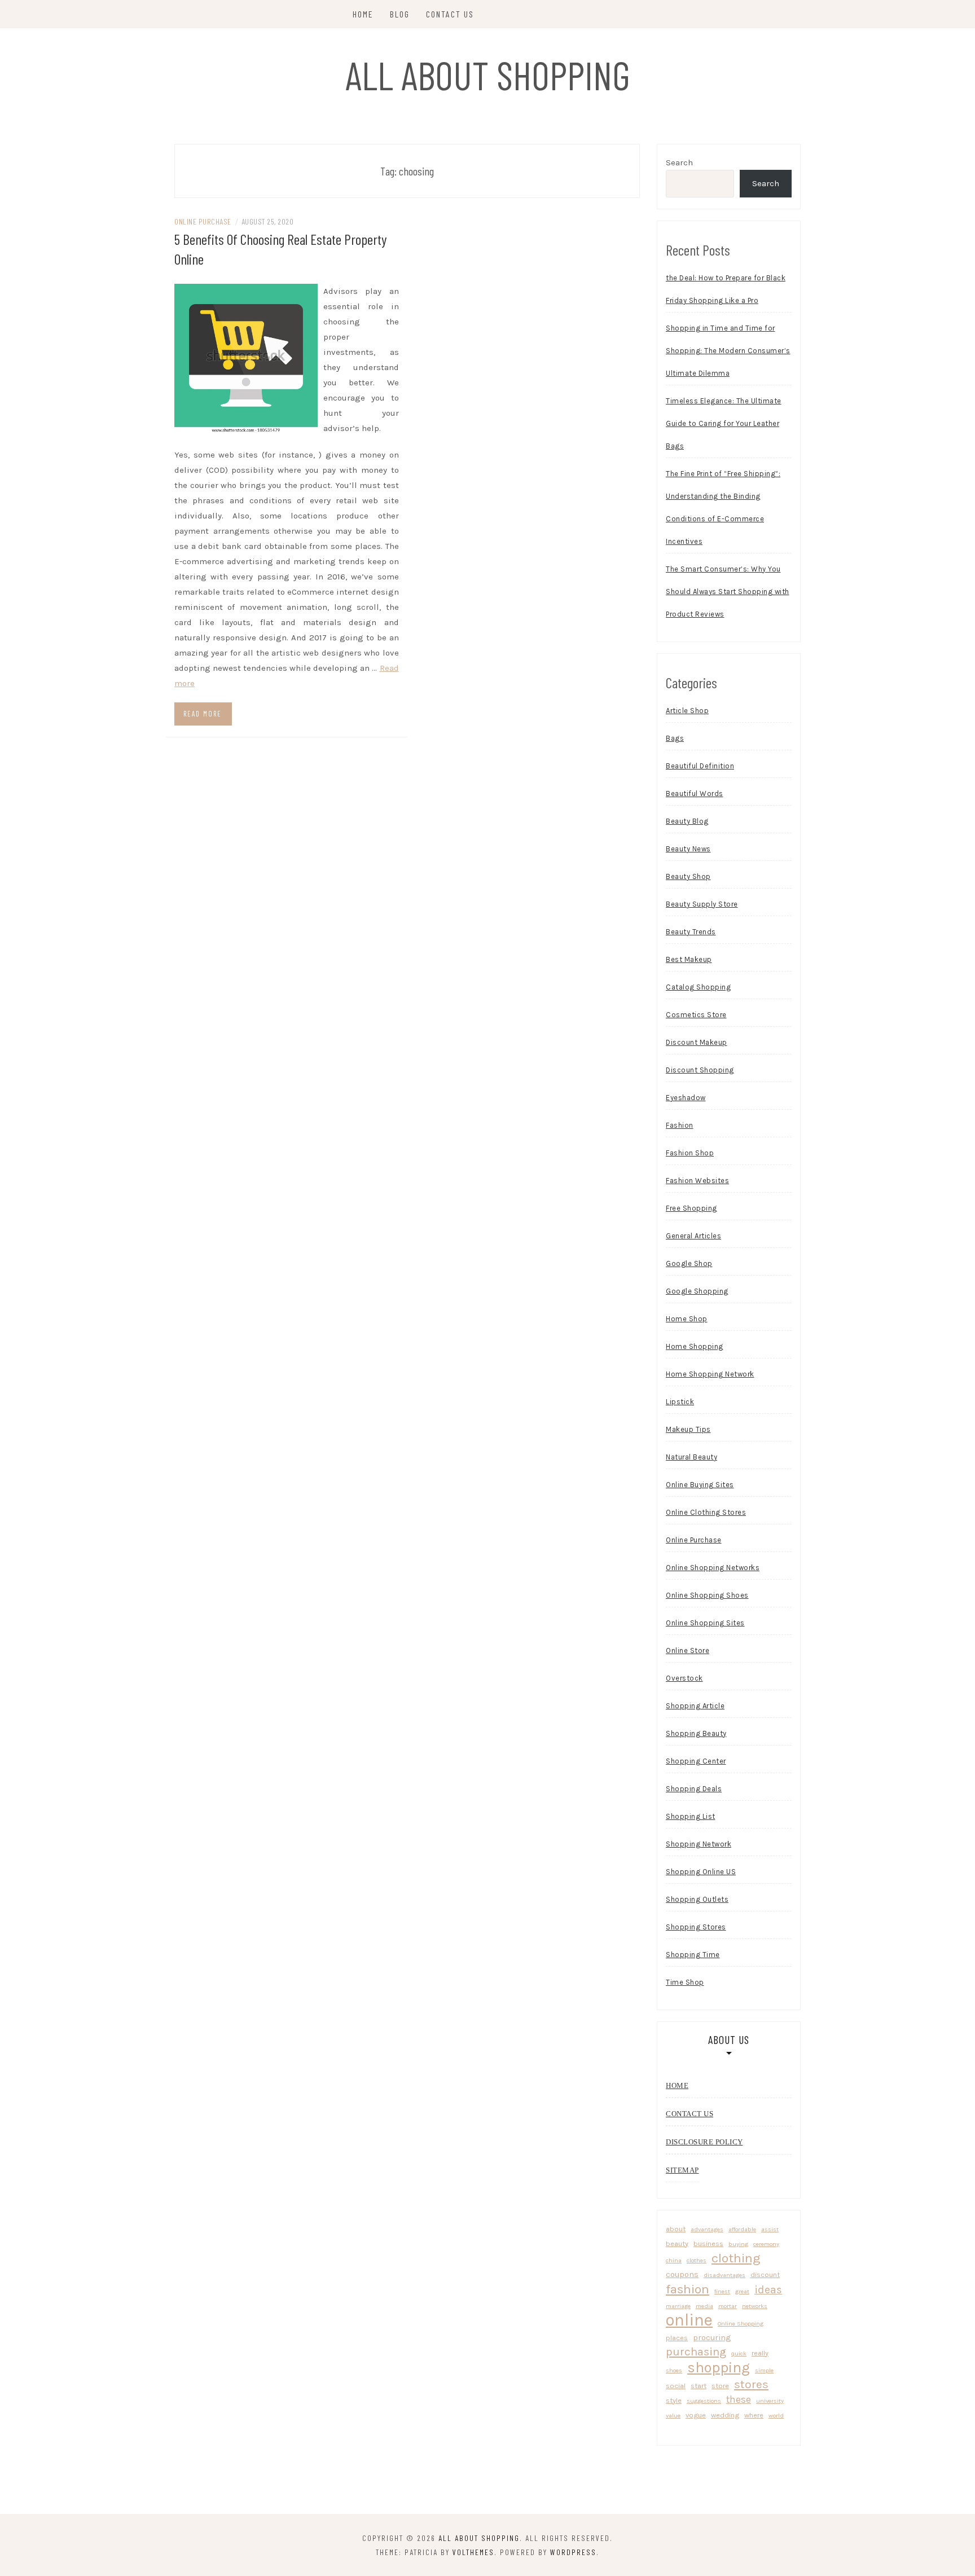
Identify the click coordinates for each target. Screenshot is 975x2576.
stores (751, 2384)
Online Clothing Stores (706, 1512)
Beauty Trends (691, 932)
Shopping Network (699, 1844)
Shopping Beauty (696, 1733)
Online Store (688, 1650)
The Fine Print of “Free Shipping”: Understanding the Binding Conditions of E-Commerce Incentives (723, 507)
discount (765, 2274)
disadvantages (724, 2275)
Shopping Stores (696, 1927)
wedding (725, 2415)
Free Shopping (691, 1208)
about (676, 2229)
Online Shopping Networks (713, 1568)
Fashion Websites (697, 1181)
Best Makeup (689, 959)
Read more (203, 714)
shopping (719, 2368)
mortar (728, 2306)
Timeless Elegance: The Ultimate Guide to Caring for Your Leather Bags (724, 423)
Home (363, 14)
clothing (736, 2258)
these (739, 2399)
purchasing (696, 2351)
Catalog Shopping (698, 987)
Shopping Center (696, 1761)
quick (739, 2353)
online (689, 2320)
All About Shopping (488, 74)
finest (722, 2291)
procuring (712, 2337)
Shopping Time (693, 1955)
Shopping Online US (701, 1872)
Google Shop (689, 1263)
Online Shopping (741, 2324)
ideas (768, 2290)
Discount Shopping (700, 1070)
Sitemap (682, 2170)
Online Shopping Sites (705, 1623)
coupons (682, 2274)
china (674, 2260)
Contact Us (450, 14)
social (676, 2386)
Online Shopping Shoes (707, 1595)
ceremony (766, 2244)
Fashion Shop (690, 1153)
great (742, 2291)
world (776, 2415)
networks (755, 2306)
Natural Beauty (691, 1457)
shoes (674, 2370)
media (704, 2306)
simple (764, 2370)
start (699, 2386)
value (673, 2415)
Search (679, 162)
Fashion (680, 1125)
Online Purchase (203, 221)
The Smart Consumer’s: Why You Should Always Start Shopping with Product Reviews (728, 592)
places (677, 2338)
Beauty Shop (688, 876)
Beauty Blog (687, 821)
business (708, 2243)
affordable (742, 2229)
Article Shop (687, 711)
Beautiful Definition (700, 766)
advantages (707, 2229)
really (760, 2353)
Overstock (684, 1678)
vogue (696, 2415)
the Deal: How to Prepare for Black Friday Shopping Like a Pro (726, 289)
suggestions (704, 2401)
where (754, 2415)
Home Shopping (695, 1346)
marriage (678, 2306)
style (674, 2400)
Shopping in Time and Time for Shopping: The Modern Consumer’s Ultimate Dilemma (728, 351)
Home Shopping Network (710, 1374)
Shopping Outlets (697, 1899)
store (720, 2386)
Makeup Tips (688, 1429)
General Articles (693, 1236)
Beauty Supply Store (702, 904)
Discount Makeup (697, 1042)
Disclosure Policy (704, 2142)
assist (770, 2229)
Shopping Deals (694, 1789)
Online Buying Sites (700, 1485)
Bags (675, 738)
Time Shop (685, 1982)
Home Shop (687, 1319)
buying (738, 2244)
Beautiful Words (695, 794)
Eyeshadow (686, 1098)
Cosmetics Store (696, 1015)
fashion (688, 2289)
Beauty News (688, 849)
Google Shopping (697, 1291)
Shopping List (691, 1816)
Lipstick (680, 1402)
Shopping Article (695, 1706)
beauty (677, 2243)
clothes (697, 2260)
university (770, 2401)
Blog (400, 14)
